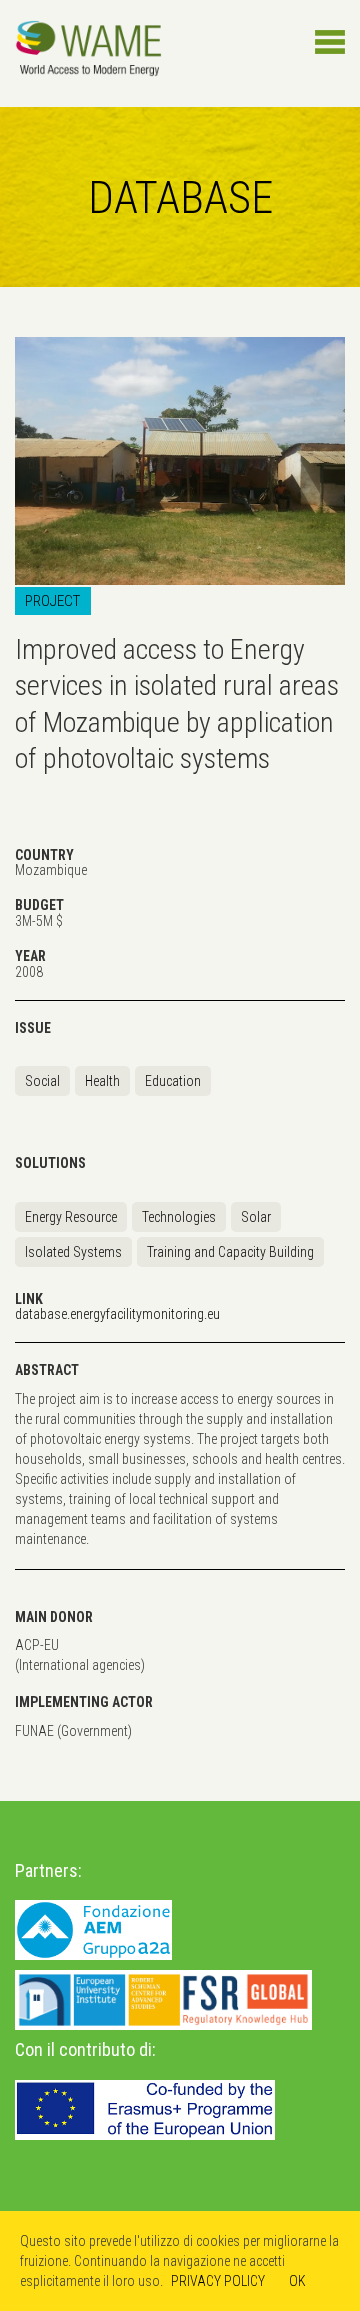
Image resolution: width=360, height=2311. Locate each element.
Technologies (179, 1217)
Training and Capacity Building (230, 1252)
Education (173, 1081)
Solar (256, 1217)
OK (297, 2281)
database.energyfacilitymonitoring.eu (117, 1314)
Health (102, 1081)
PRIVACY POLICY (218, 2281)
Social (42, 1081)
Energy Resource (71, 1217)
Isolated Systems (73, 1252)
